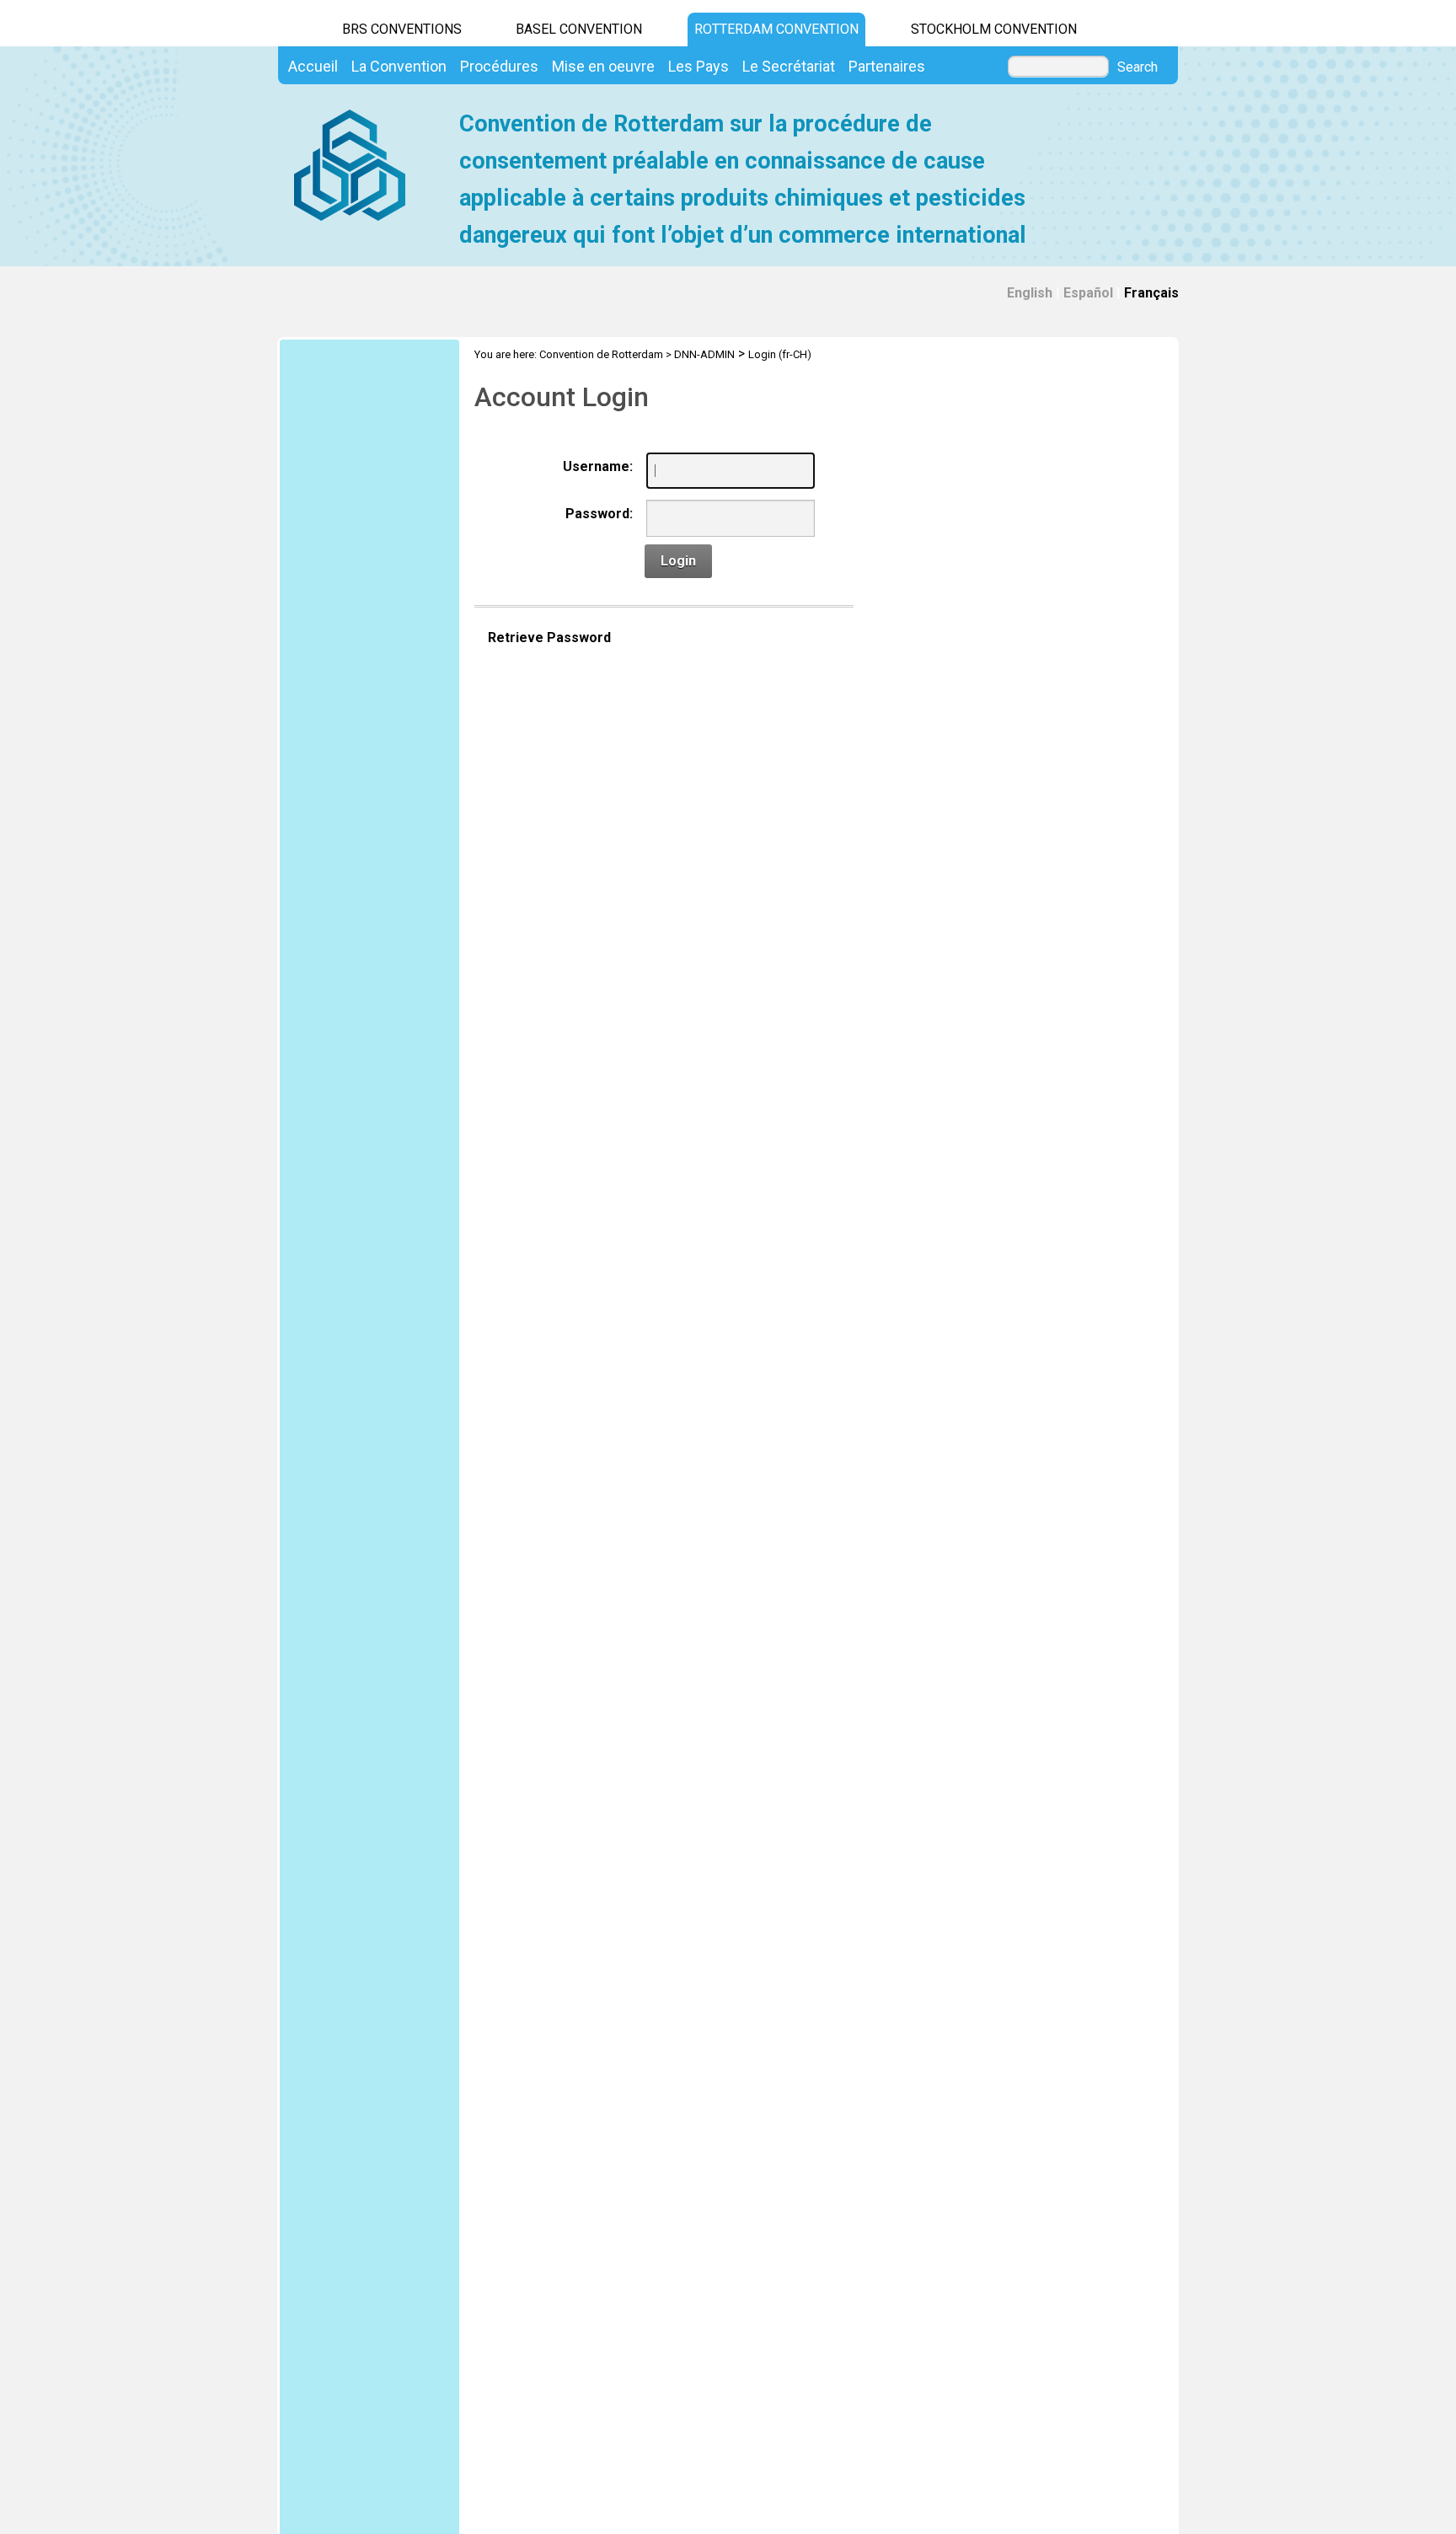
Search (1137, 67)
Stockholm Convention (994, 29)
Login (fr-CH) (780, 354)
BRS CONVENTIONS (402, 29)
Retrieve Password (549, 638)
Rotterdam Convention (776, 29)
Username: (598, 466)
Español (1088, 293)
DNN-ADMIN (704, 354)
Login (678, 561)
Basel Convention (579, 29)
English (1030, 293)
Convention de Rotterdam (601, 354)
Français (1151, 293)
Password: (599, 514)
